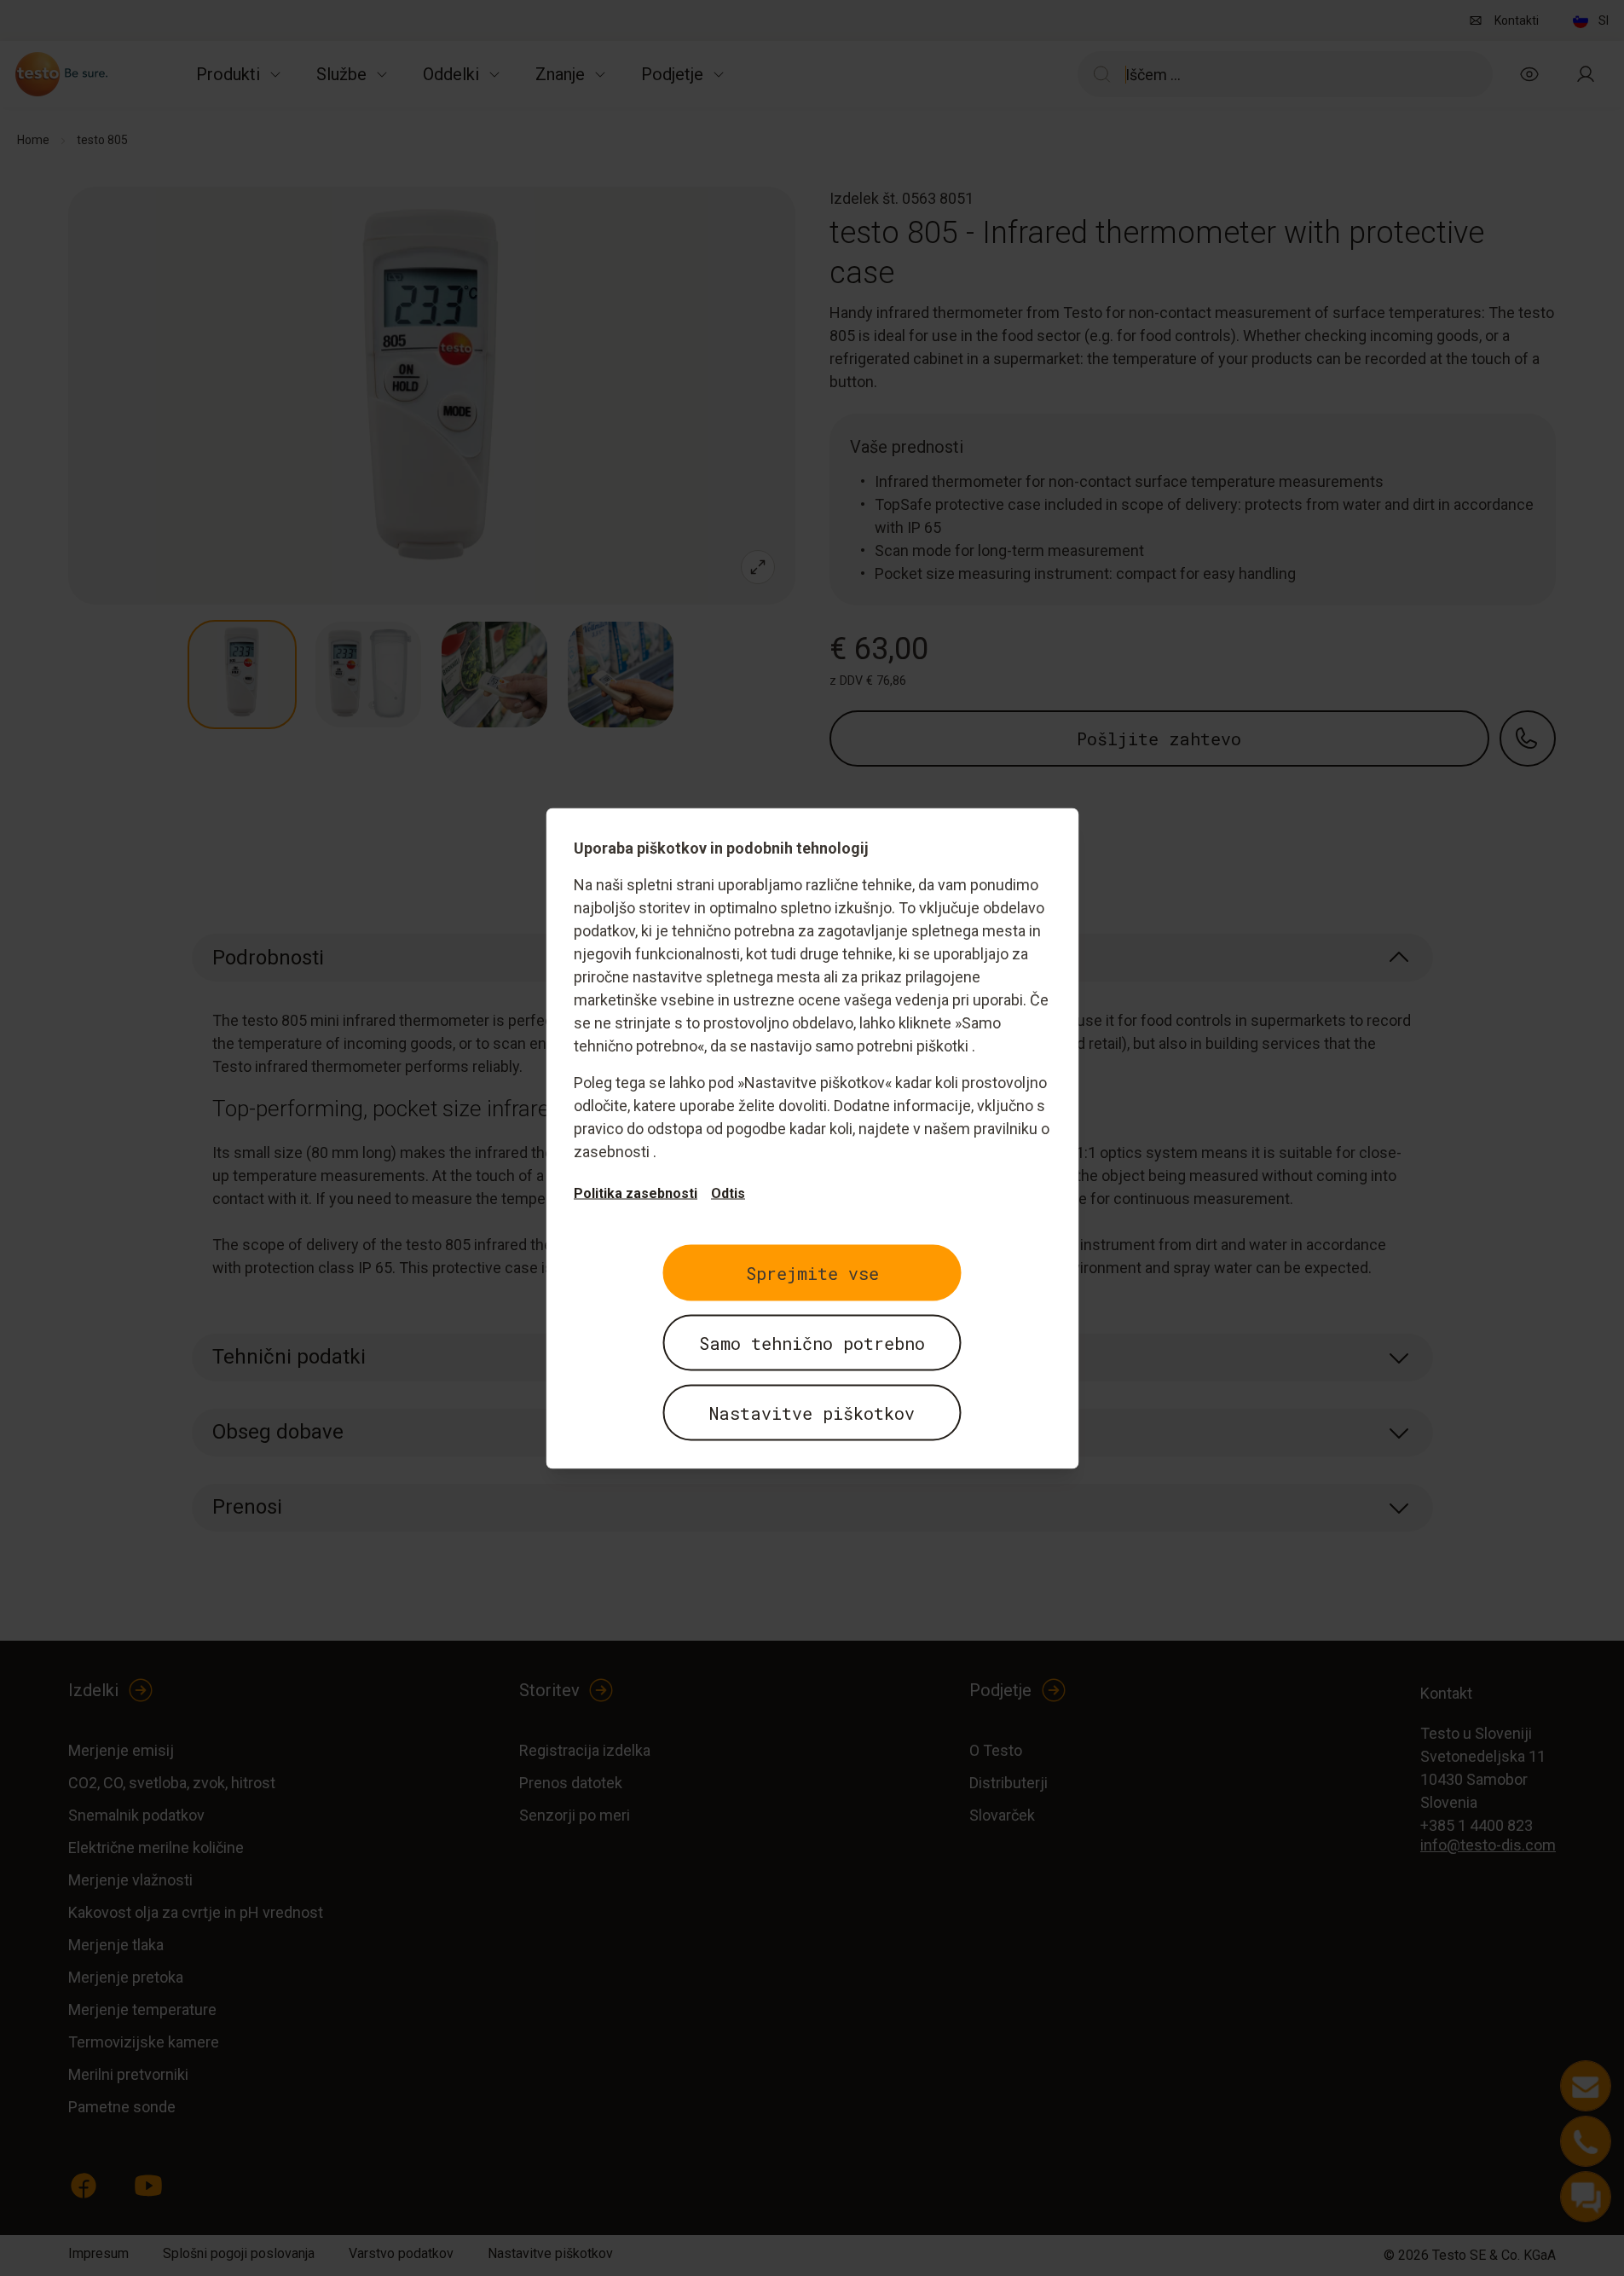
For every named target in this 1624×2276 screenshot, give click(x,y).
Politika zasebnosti (636, 1193)
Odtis (728, 1193)
